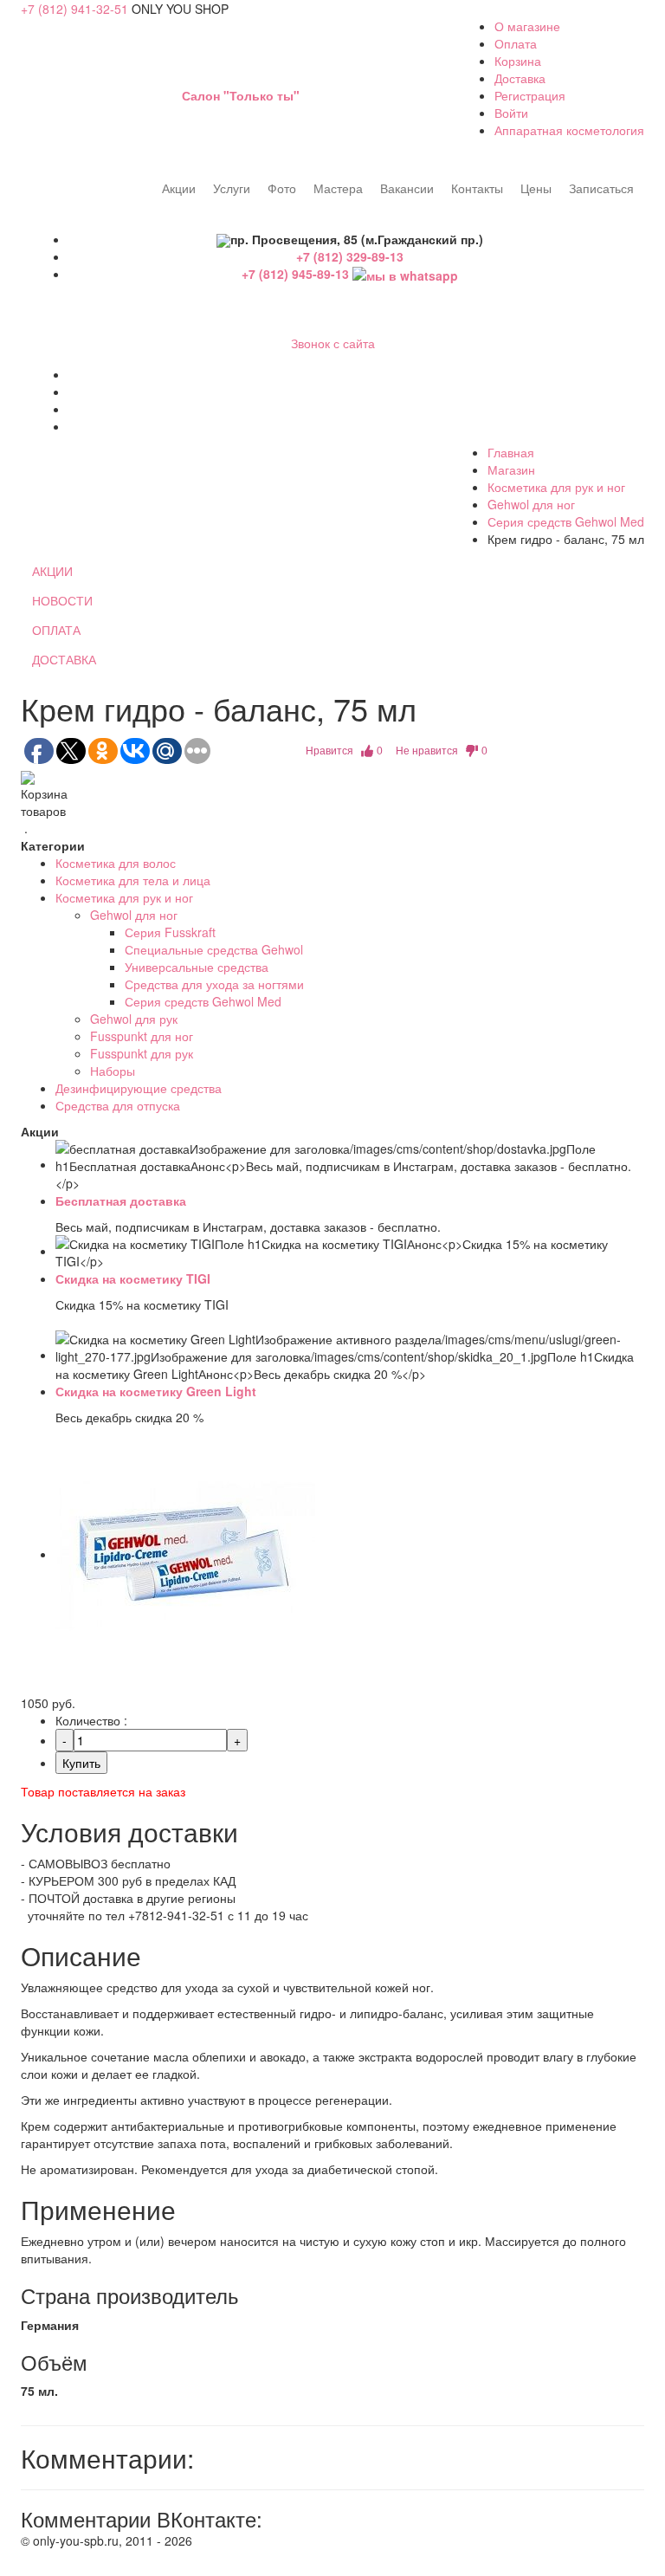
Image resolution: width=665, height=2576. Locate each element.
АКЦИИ (52, 571)
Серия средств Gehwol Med (566, 521)
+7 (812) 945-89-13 (297, 274)
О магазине (527, 26)
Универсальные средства (197, 967)
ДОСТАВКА (64, 659)
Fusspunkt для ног (142, 1036)
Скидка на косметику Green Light (156, 1391)
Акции (179, 188)
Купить (81, 1763)
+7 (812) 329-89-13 (350, 256)
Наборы (113, 1071)
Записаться (601, 188)
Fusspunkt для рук (142, 1053)
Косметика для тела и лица (133, 880)
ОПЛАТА (56, 630)
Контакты (477, 188)
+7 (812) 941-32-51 (74, 9)
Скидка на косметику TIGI (133, 1278)
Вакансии (407, 188)
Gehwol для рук (134, 1019)
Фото (282, 188)
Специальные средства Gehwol (214, 949)
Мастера (338, 188)
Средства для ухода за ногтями (214, 984)
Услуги (232, 188)
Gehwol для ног (531, 504)
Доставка (520, 78)
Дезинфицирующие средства (139, 1088)
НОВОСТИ (62, 600)
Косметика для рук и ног (556, 487)
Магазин (511, 469)
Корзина (518, 61)
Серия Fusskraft (170, 932)
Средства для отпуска (118, 1105)
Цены (536, 188)
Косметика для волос (116, 863)
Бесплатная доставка (121, 1201)
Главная (511, 452)
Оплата (516, 43)
